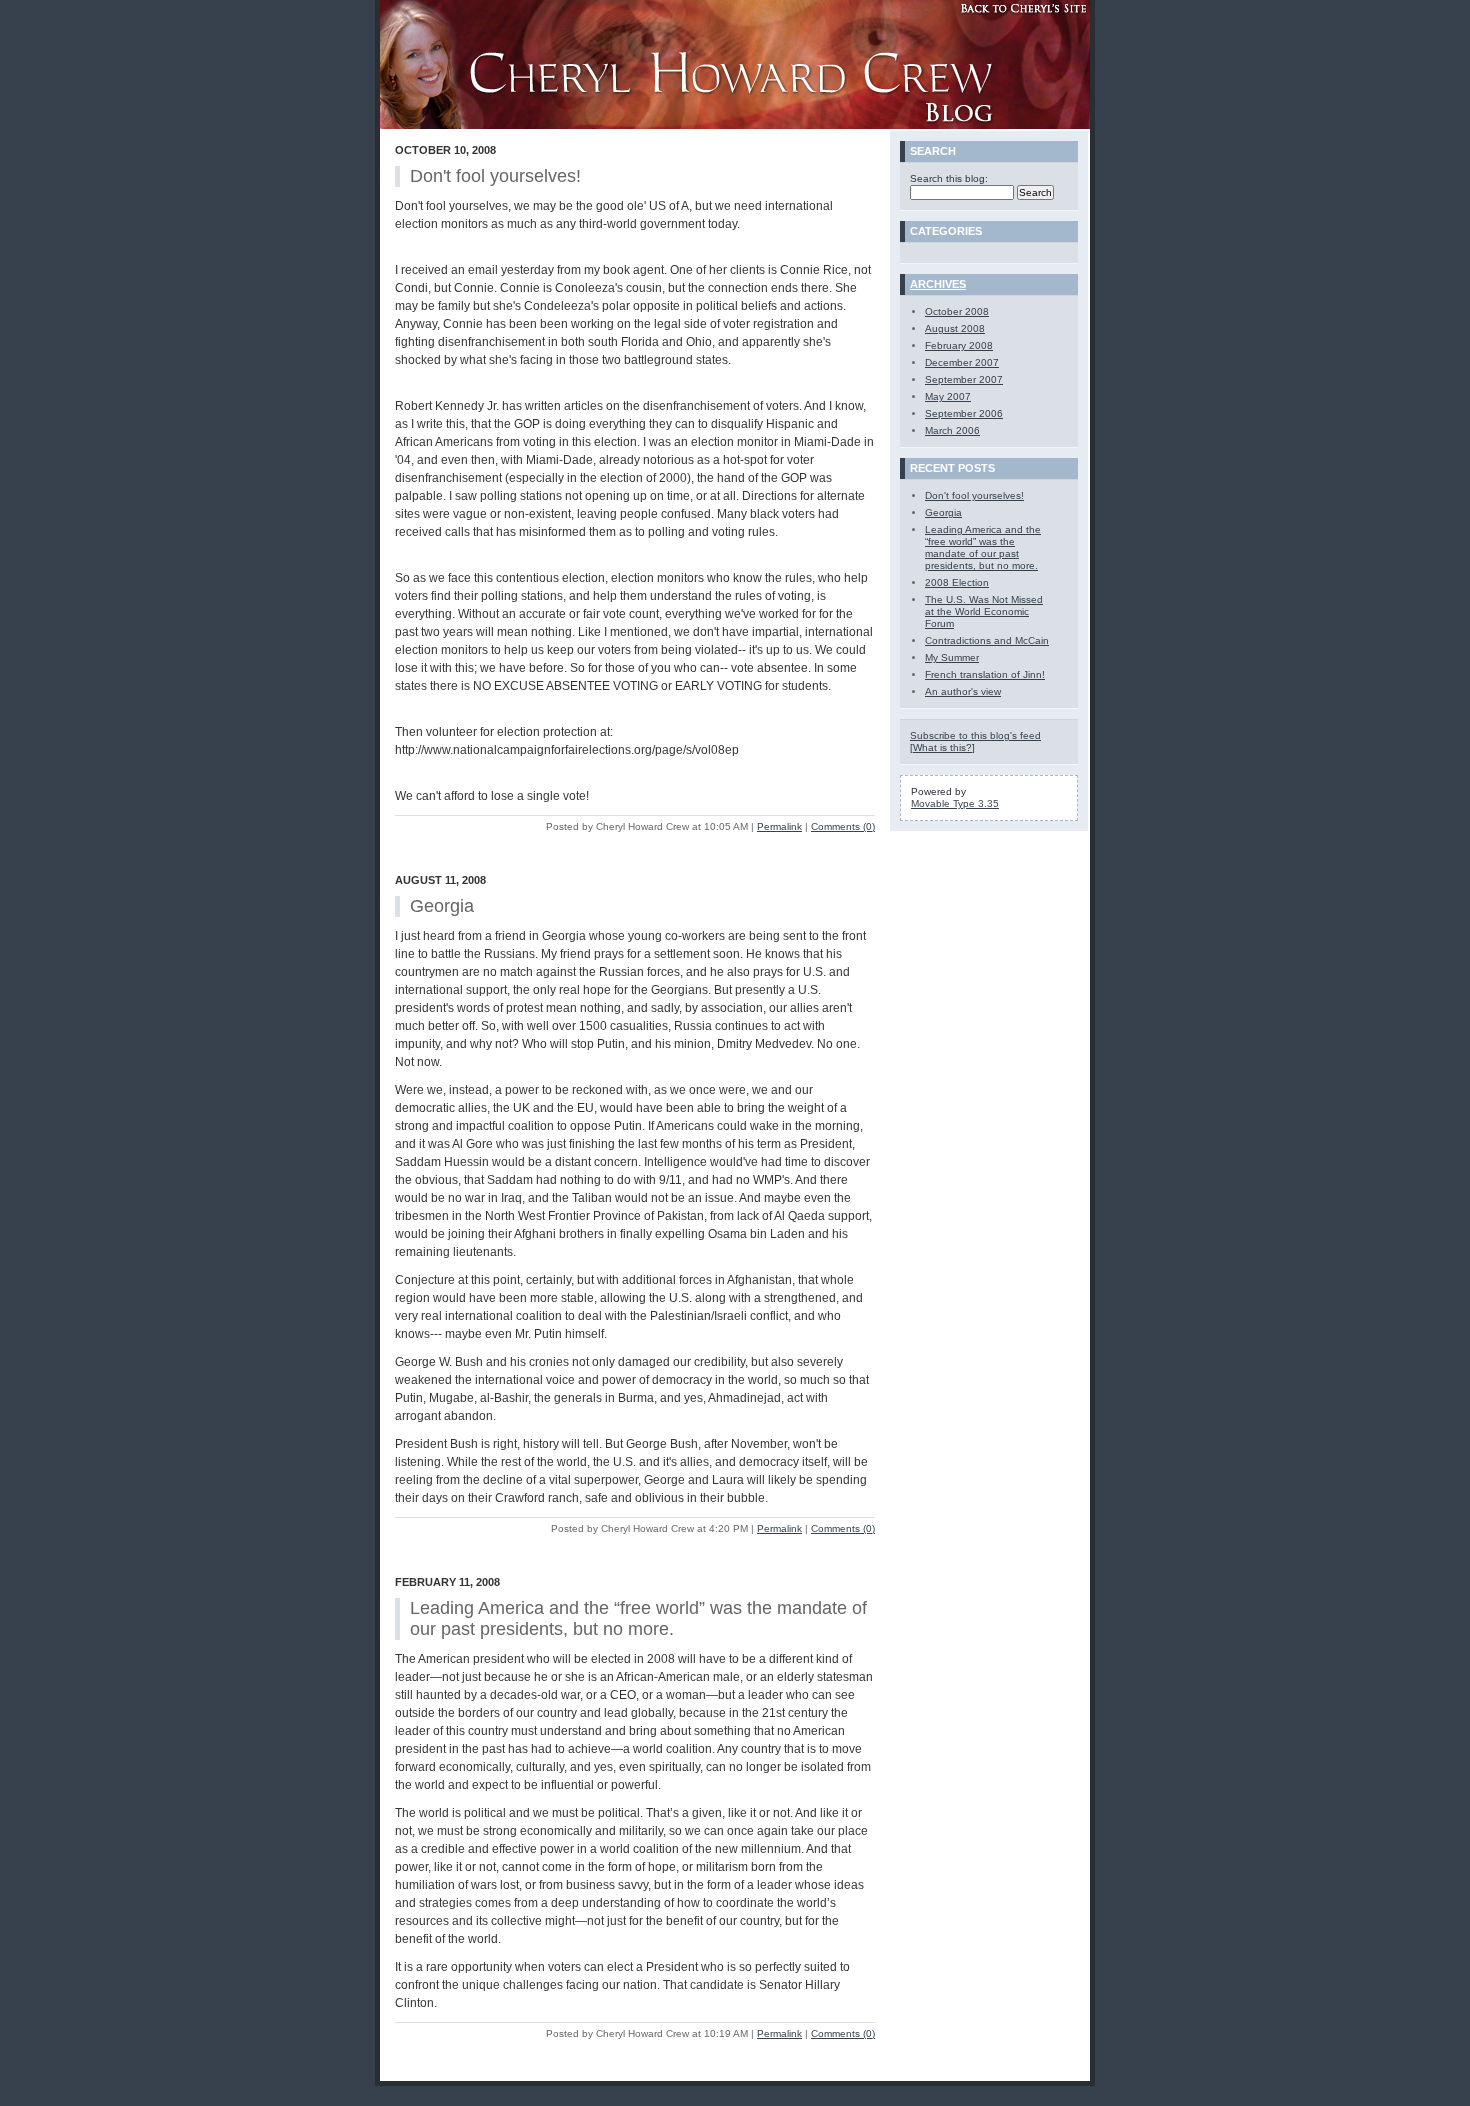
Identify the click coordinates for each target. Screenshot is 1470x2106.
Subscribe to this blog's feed (975, 735)
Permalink (779, 826)
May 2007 (948, 396)
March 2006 (952, 430)
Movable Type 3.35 (955, 803)
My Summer (952, 657)
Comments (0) (843, 826)
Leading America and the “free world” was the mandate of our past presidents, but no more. (983, 547)
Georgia (943, 512)
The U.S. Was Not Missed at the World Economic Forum (984, 611)
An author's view (963, 691)
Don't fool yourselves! (974, 495)
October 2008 (957, 311)
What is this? (942, 747)
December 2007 (962, 362)
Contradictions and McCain (987, 640)
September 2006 (964, 413)
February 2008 (959, 345)
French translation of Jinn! (985, 674)
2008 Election (957, 582)
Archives (938, 284)
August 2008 (955, 328)
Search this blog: (949, 178)
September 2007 (964, 379)
